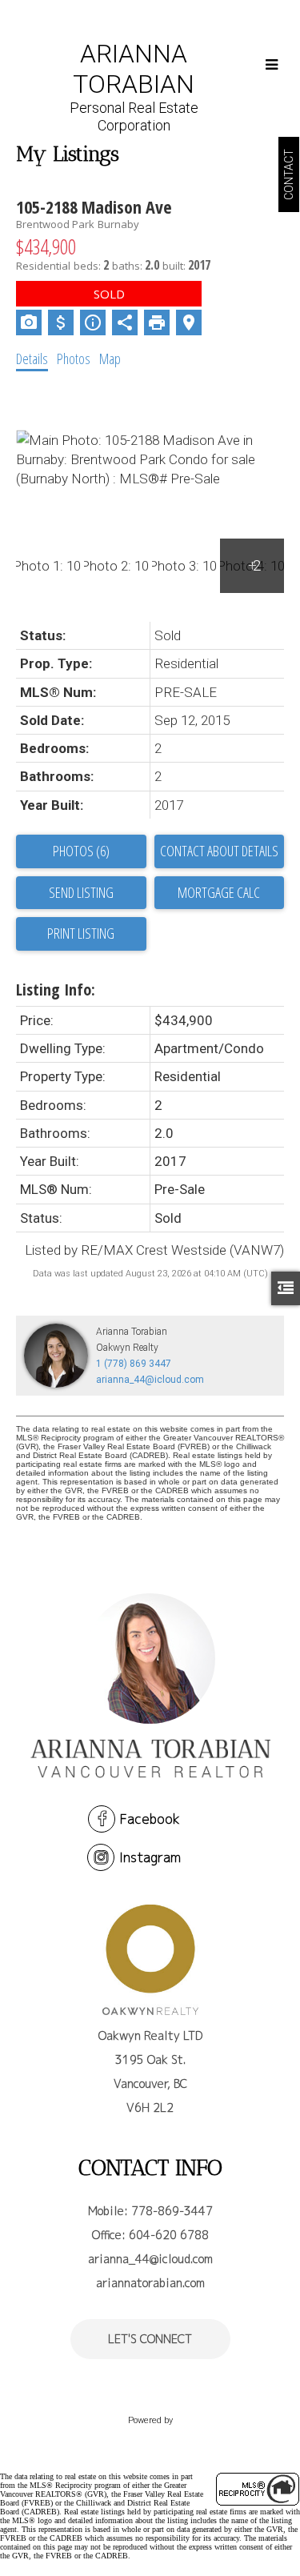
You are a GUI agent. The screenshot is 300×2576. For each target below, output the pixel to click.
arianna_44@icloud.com (150, 1380)
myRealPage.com (150, 2437)
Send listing (81, 892)
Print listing (81, 933)
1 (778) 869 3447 (134, 1364)
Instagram (150, 1857)
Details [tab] (32, 359)
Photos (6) (81, 851)
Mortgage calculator (220, 893)
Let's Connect (150, 2339)
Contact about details (219, 851)
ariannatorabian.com (150, 2283)
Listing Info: (56, 990)
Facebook (150, 1819)
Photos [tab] (74, 359)
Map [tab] (110, 359)
